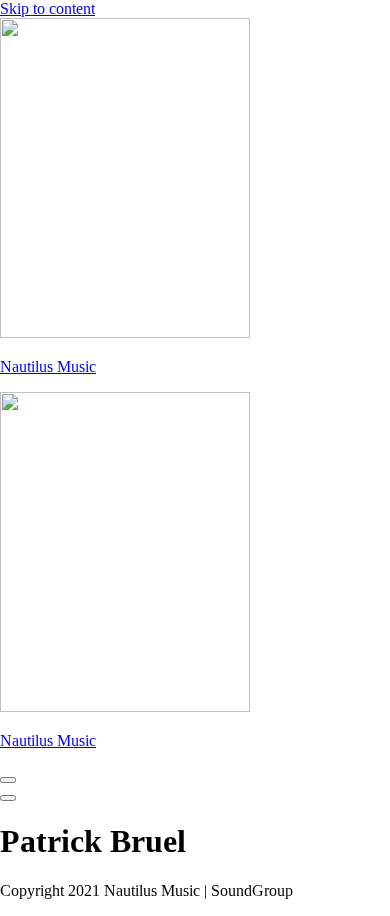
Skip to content (47, 8)
